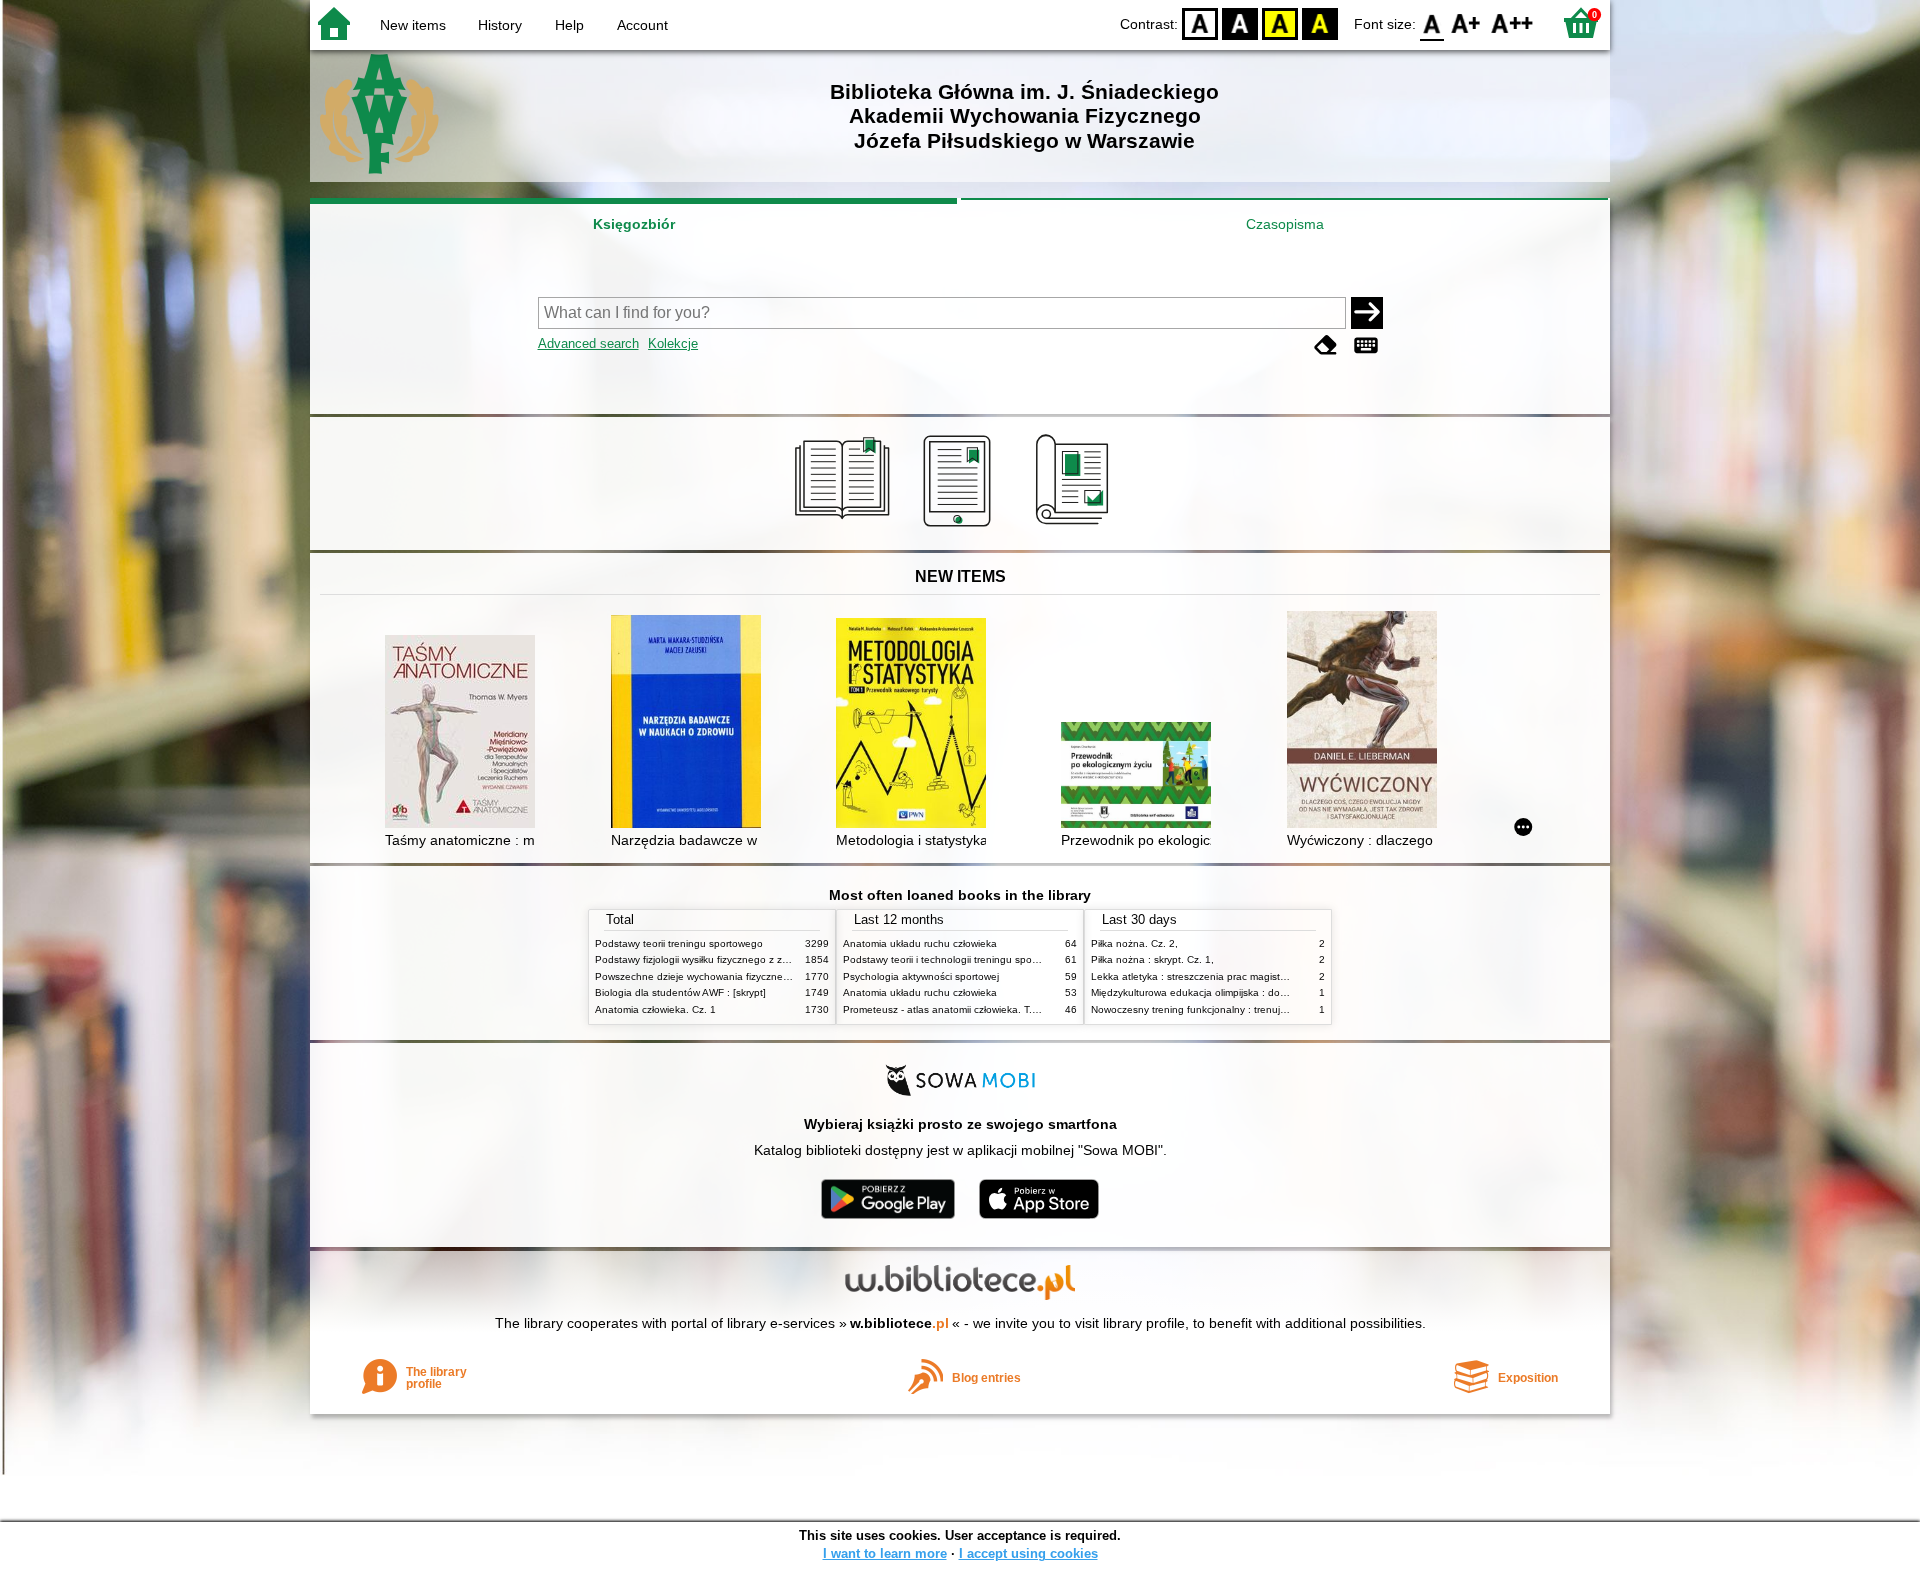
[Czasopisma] (1075, 527)
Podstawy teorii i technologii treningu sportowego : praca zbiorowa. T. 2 (1007, 959)
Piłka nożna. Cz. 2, (1134, 943)
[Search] (1367, 313)
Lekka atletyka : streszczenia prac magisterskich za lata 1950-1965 (1245, 976)
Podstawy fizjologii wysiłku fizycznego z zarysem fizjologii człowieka (748, 959)
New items (413, 25)
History (500, 25)
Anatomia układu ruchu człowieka (920, 943)
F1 (1466, 22)
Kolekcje (673, 343)
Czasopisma (1285, 224)
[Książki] (845, 527)
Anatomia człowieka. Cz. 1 (655, 1009)
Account (642, 25)
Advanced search (588, 343)
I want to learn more (885, 1553)
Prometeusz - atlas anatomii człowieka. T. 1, (943, 1009)
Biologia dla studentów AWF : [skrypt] (680, 992)
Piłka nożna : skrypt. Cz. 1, (1152, 959)
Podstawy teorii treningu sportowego (679, 943)
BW (1240, 22)
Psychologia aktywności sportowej (921, 976)
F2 (1512, 22)
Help (569, 25)
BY (1320, 22)
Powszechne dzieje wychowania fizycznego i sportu (713, 976)
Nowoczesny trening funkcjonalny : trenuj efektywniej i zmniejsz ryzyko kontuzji (1271, 1009)
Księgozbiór (634, 224)
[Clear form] (1326, 345)
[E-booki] (960, 527)
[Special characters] (1366, 345)
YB (1280, 22)
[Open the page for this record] (465, 733)
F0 (1432, 22)
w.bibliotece (899, 1323)
